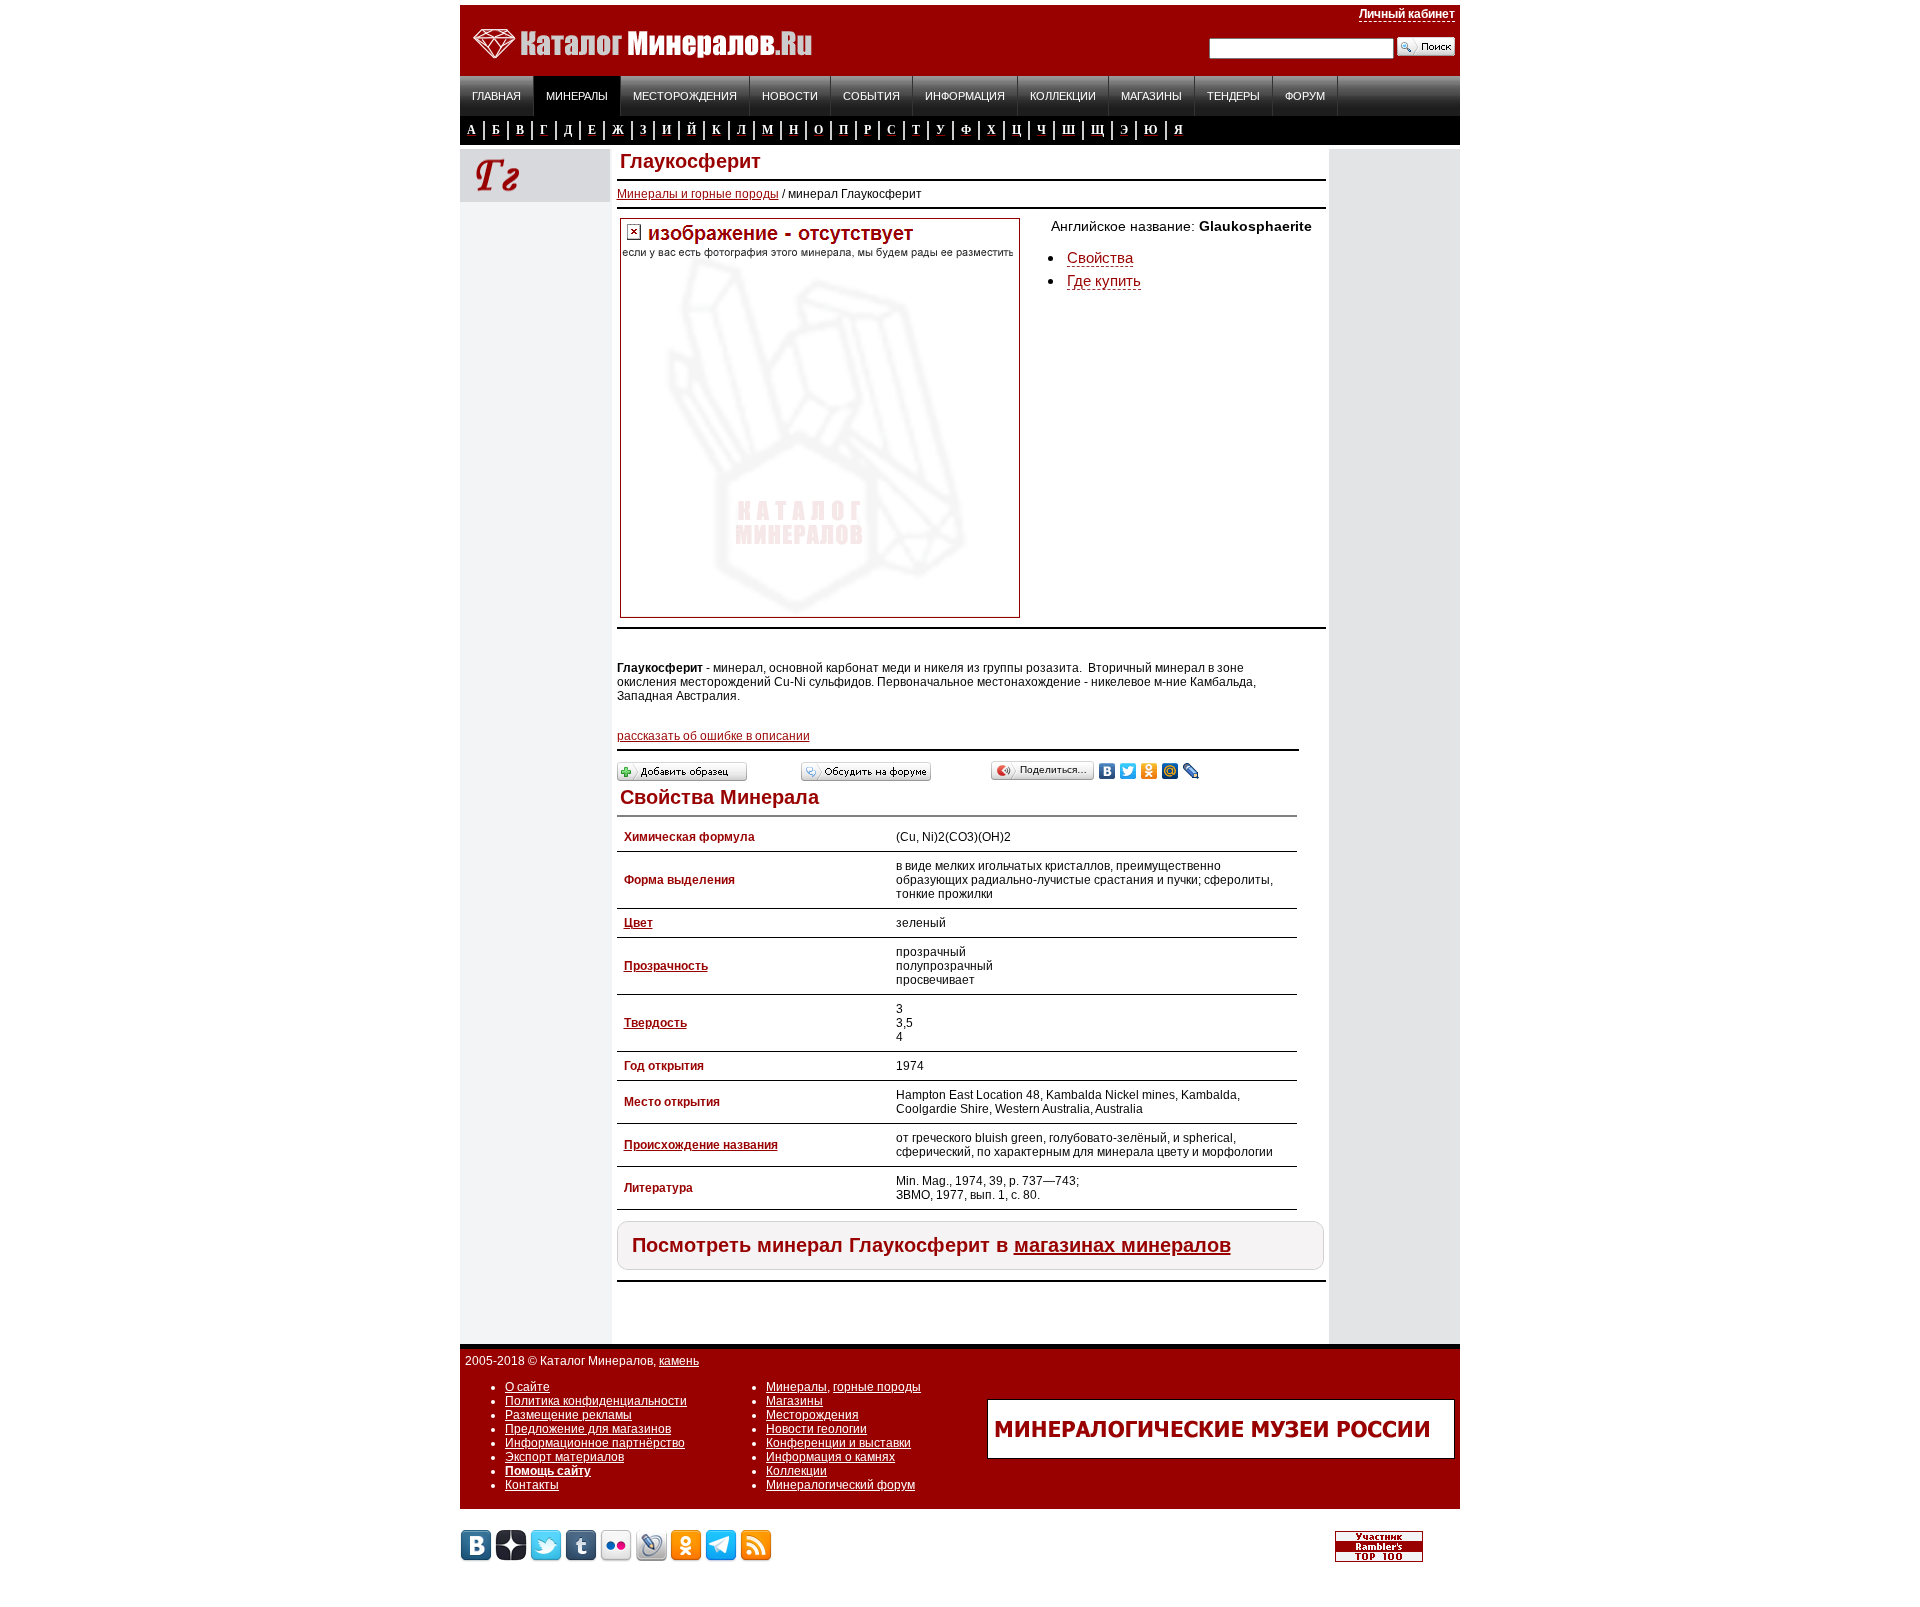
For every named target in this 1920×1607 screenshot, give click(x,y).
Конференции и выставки (838, 1443)
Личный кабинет (1407, 14)
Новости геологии (816, 1429)
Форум (1305, 96)
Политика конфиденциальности (596, 1401)
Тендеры (1233, 96)
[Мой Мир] (1170, 771)
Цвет (638, 923)
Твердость (655, 1023)
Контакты (532, 1485)
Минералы (577, 96)
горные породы (877, 1387)
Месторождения (685, 96)
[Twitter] (1128, 771)
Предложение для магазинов (588, 1429)
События (871, 96)
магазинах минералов (1122, 1245)
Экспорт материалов (564, 1457)
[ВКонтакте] (1107, 771)
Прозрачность (666, 966)
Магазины (1151, 96)
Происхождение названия (701, 1145)
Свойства (1100, 257)
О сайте (527, 1387)
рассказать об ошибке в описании (713, 736)
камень (679, 1361)
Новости (790, 96)
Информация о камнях (830, 1457)
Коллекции (1063, 96)
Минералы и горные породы (698, 194)
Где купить (1104, 280)
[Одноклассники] (1149, 771)
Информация (965, 96)
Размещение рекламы (568, 1415)
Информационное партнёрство (595, 1443)
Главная (496, 96)
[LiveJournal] (1191, 771)
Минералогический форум (840, 1485)
